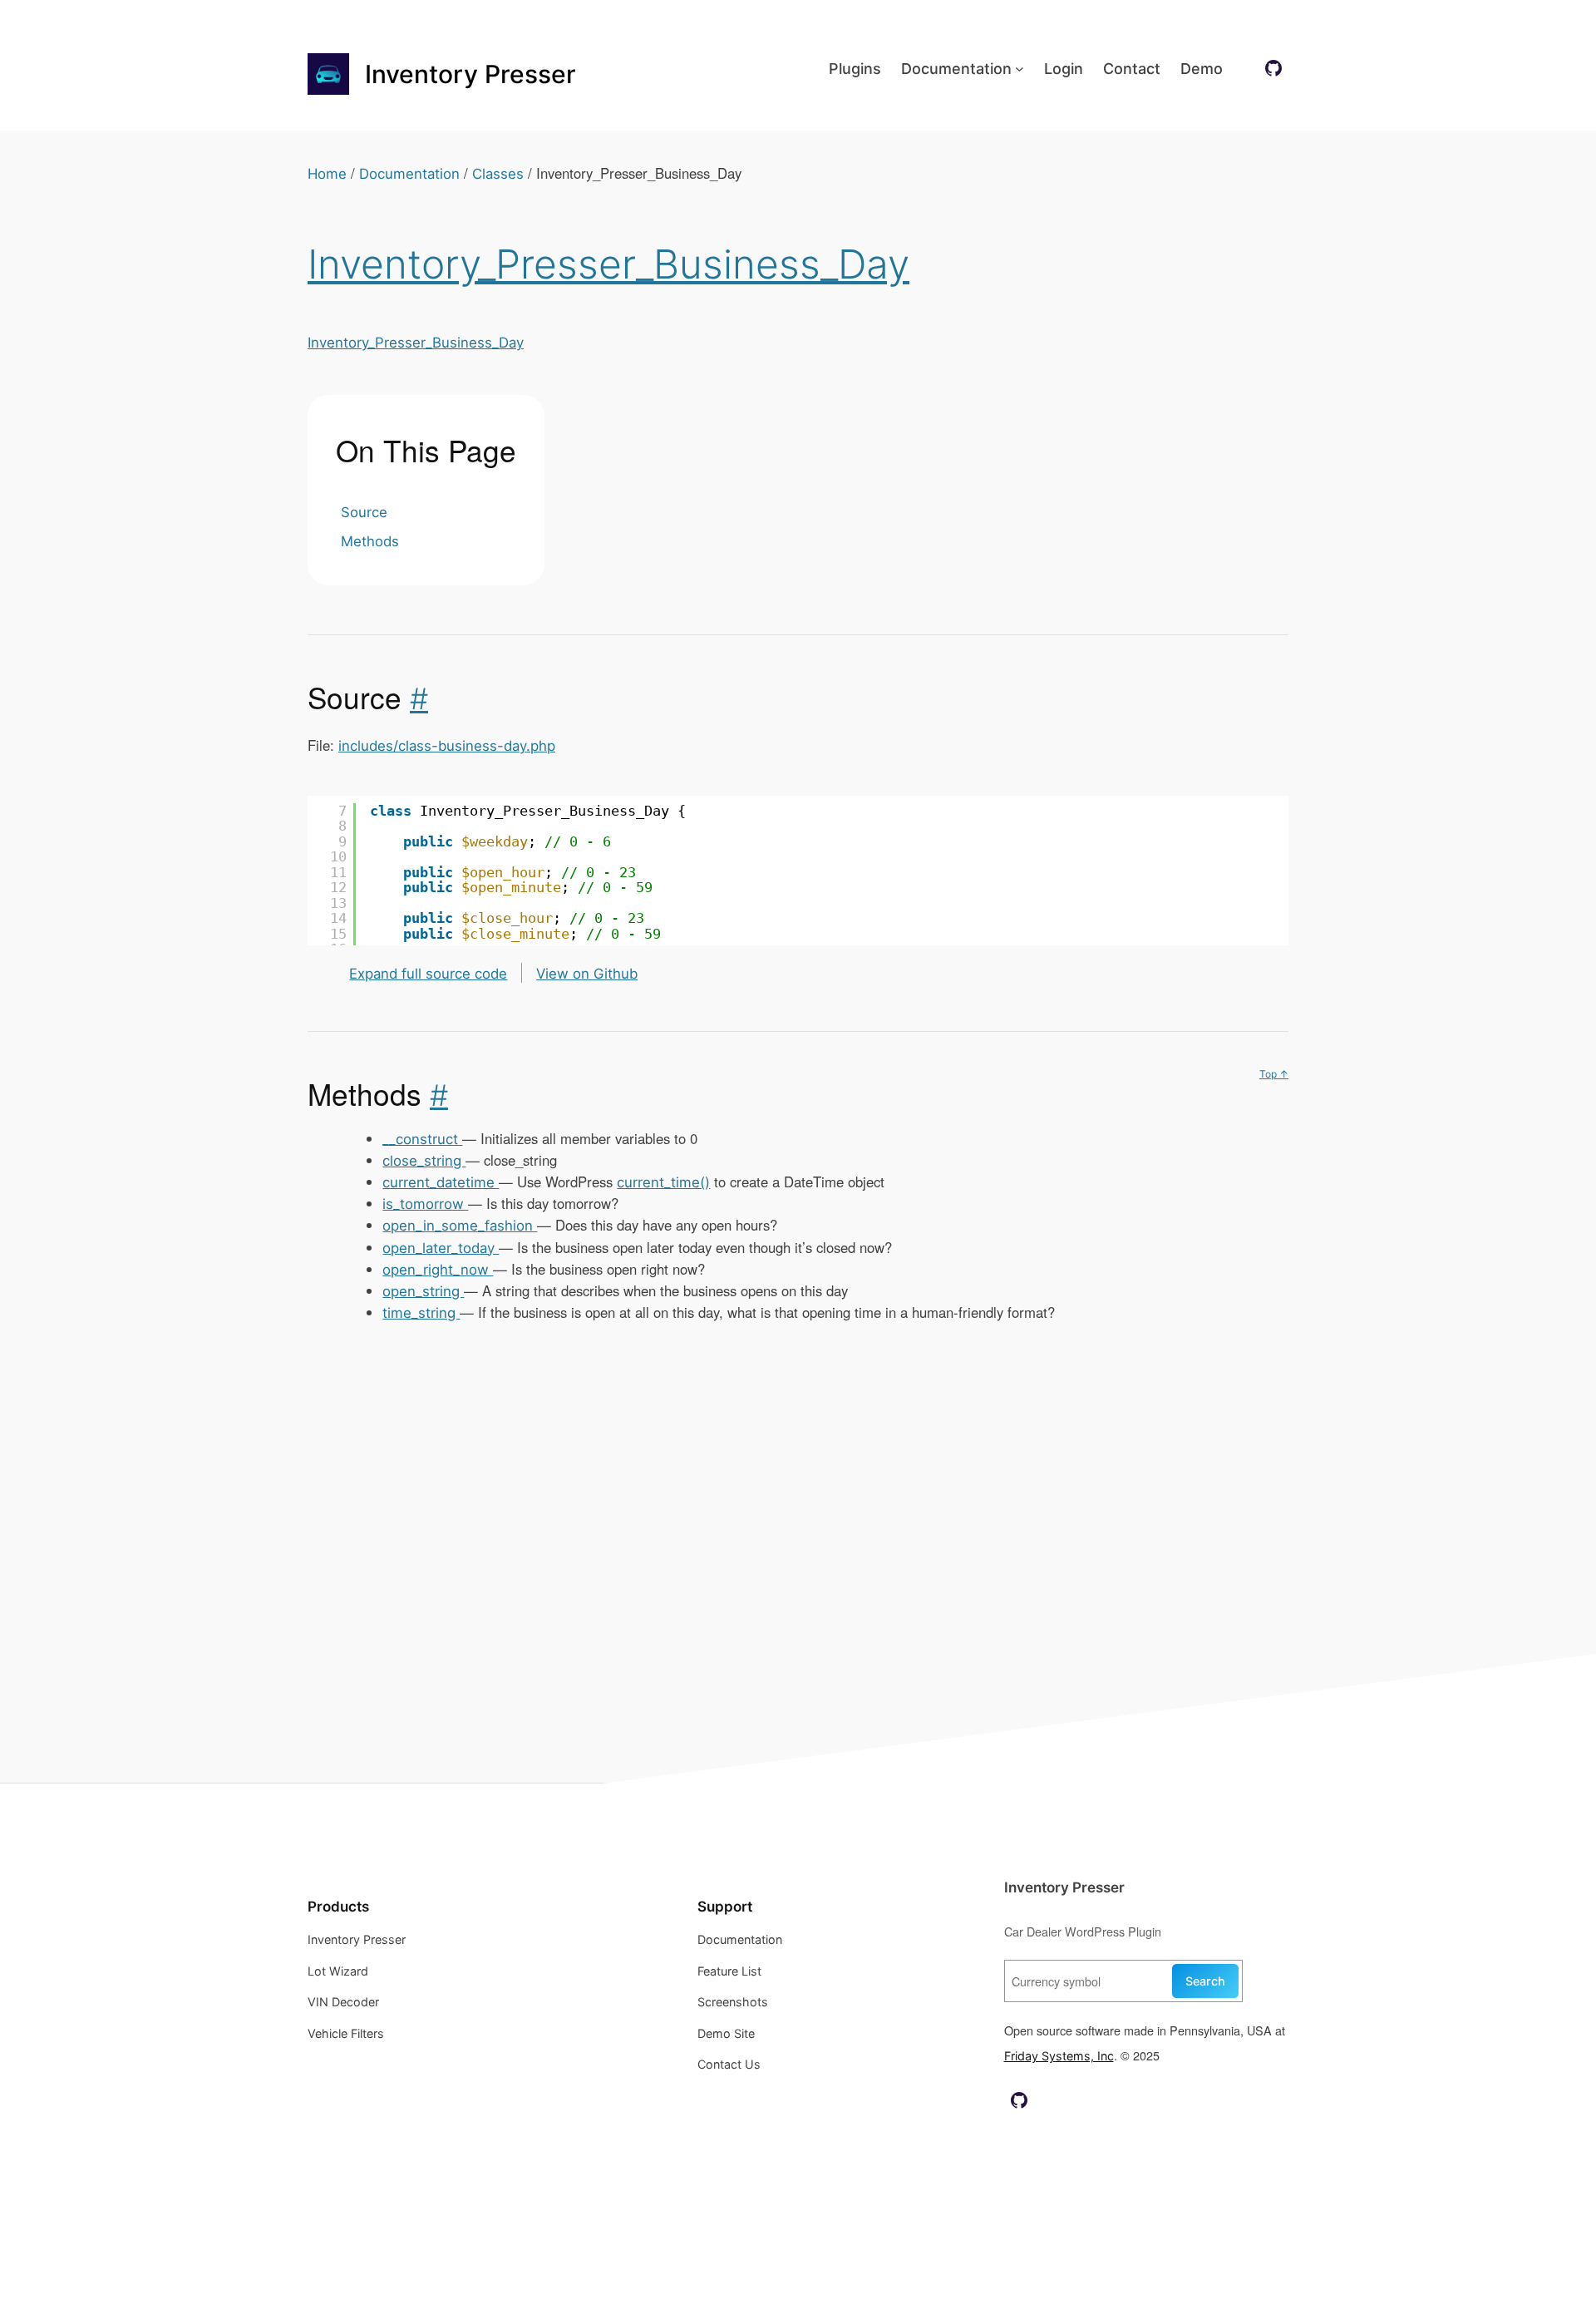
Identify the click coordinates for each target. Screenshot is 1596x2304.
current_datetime (441, 1182)
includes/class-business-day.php (447, 746)
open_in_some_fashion (460, 1226)
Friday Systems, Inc (1059, 2056)
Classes (498, 174)
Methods (370, 541)
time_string (421, 1313)
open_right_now (438, 1270)
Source (364, 512)
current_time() (663, 1182)
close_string (424, 1161)
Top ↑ (1274, 1074)
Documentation (409, 174)
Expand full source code (428, 974)
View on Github (587, 974)
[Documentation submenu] (1020, 69)
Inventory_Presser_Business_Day (608, 264)
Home (327, 174)
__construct (422, 1139)
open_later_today (441, 1248)
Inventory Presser (470, 74)
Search (1205, 1981)
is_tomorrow (425, 1204)
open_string (423, 1291)
